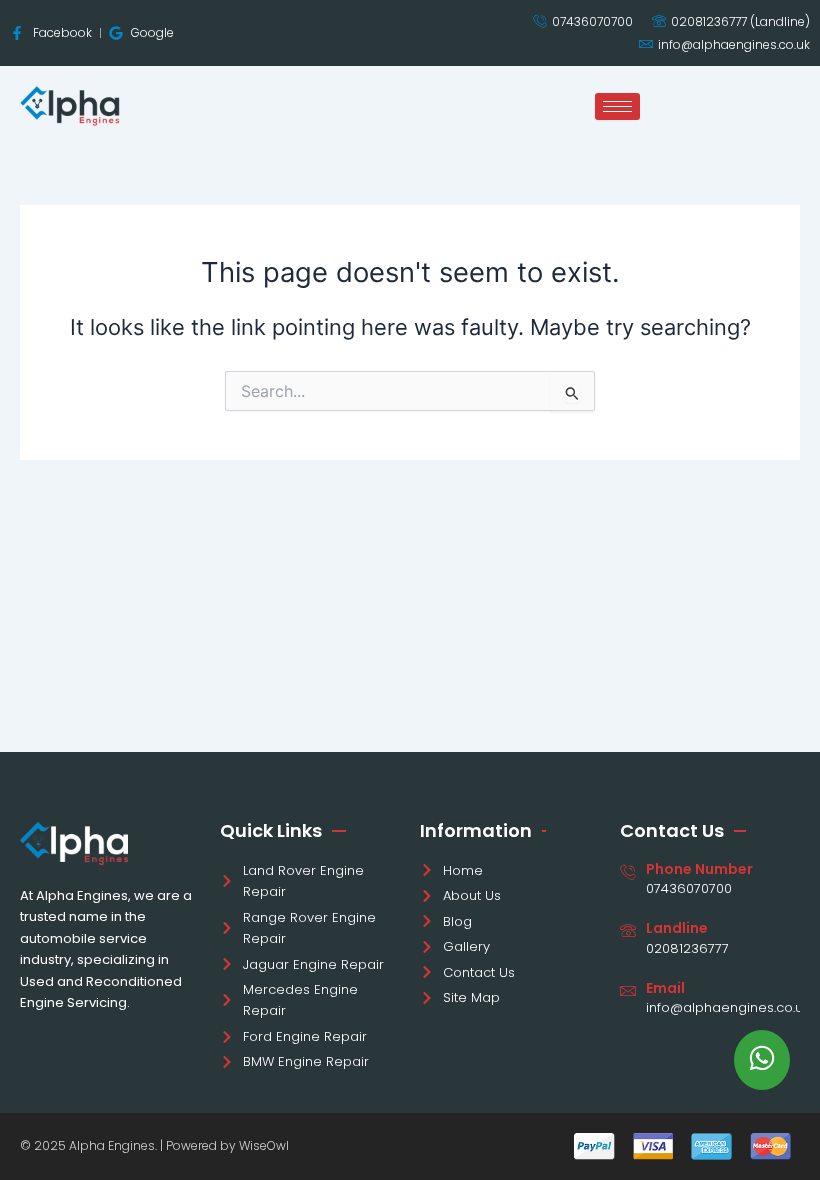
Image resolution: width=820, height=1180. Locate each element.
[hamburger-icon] (617, 106)
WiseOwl (264, 1145)
